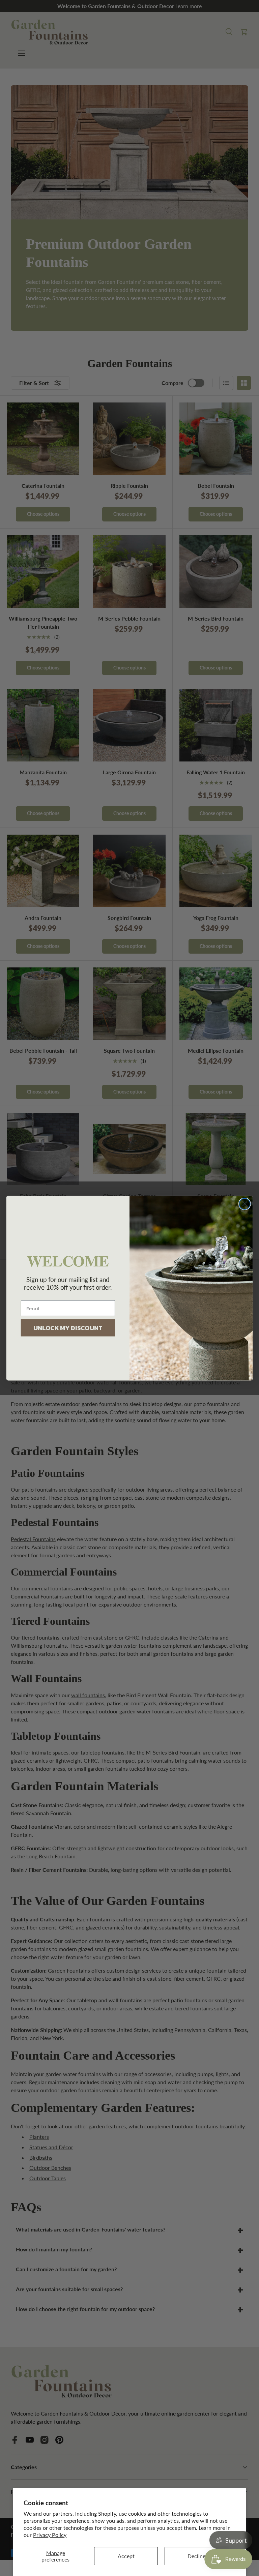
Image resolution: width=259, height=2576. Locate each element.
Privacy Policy (50, 2535)
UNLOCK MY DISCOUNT (68, 1327)
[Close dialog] (245, 1204)
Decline (196, 2556)
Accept (126, 2556)
